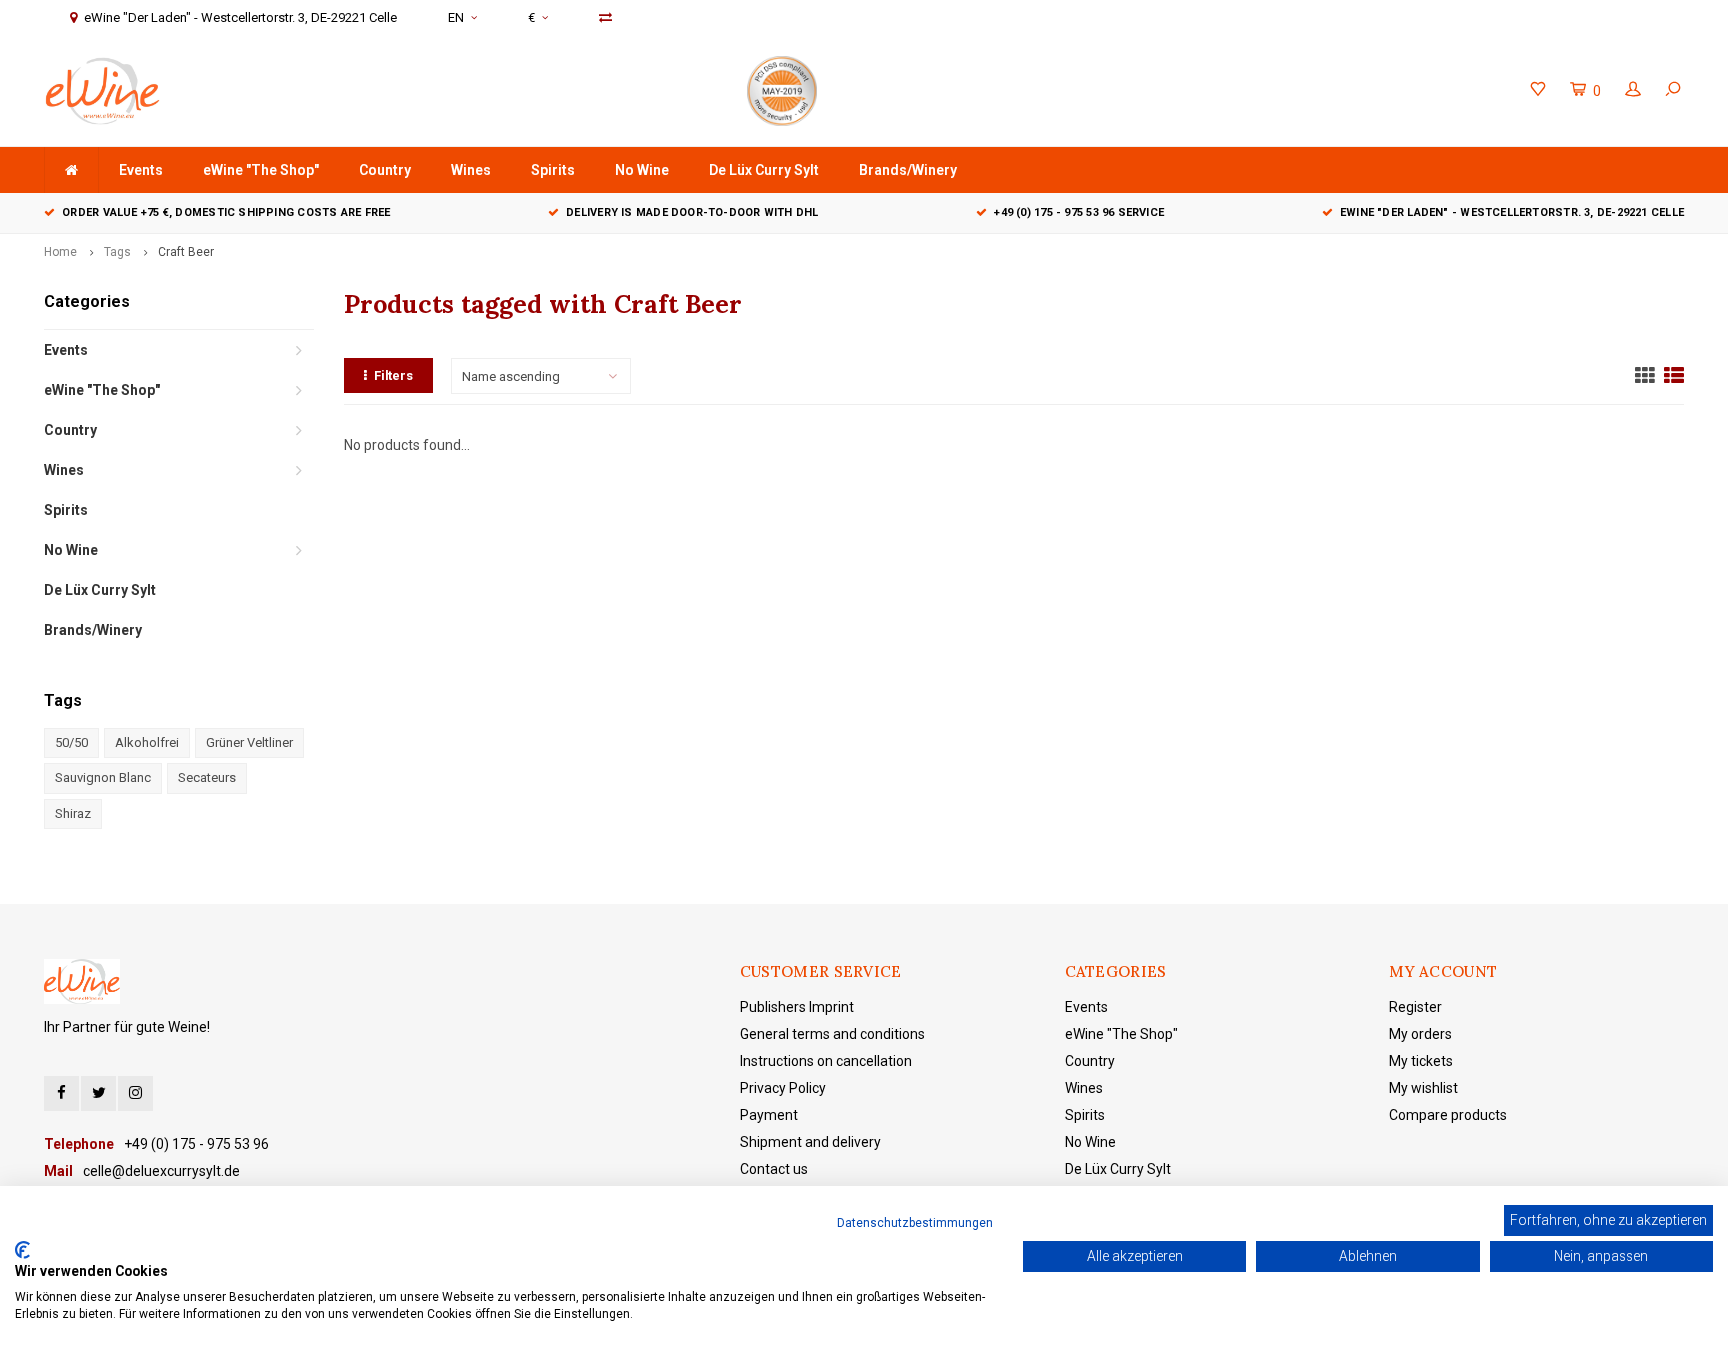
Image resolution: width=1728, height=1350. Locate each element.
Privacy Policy (783, 1088)
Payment (769, 1115)
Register (1415, 1007)
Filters (393, 375)
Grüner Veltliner (249, 742)
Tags (117, 252)
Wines (471, 170)
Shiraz (73, 813)
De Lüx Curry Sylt (764, 170)
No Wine (642, 170)
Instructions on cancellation (826, 1061)
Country (385, 170)
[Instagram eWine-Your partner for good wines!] (135, 1093)
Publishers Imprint (797, 1007)
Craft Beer (186, 252)
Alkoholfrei (147, 742)
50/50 (71, 742)
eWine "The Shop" (261, 170)
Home (60, 252)
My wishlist (1423, 1088)
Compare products (1448, 1115)
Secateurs (207, 777)
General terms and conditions (832, 1034)
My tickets (1421, 1061)
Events (141, 170)
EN (456, 17)
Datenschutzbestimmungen (915, 1223)
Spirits (553, 170)
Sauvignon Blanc (103, 777)
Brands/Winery (908, 170)
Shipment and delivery (810, 1142)
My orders (1420, 1034)
